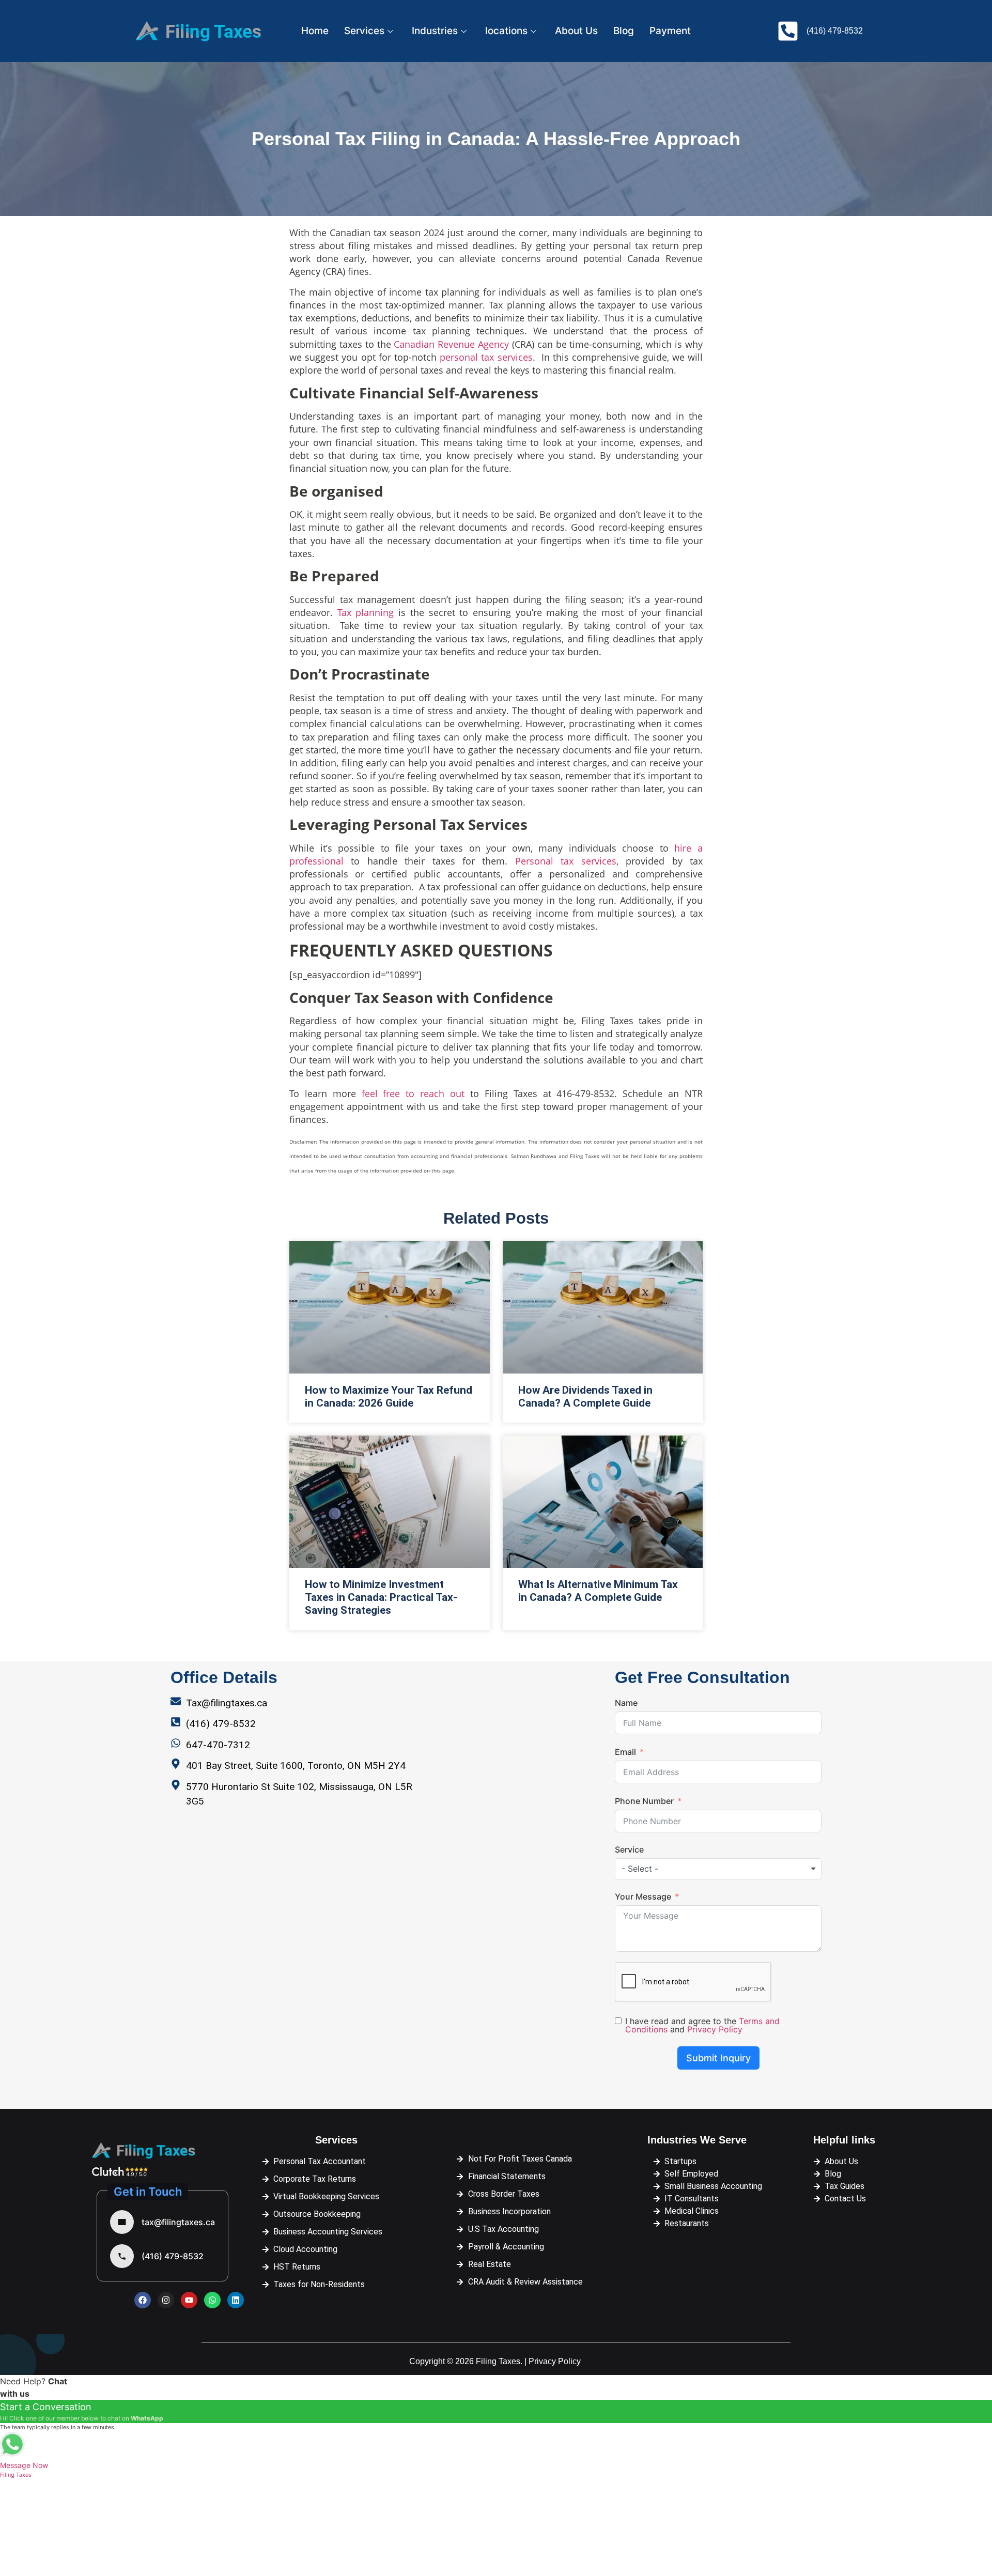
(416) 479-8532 (173, 2256)
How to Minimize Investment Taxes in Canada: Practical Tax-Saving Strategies (381, 1597)
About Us (576, 31)
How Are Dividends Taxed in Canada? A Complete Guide (585, 1397)
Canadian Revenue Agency (451, 344)
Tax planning (368, 612)
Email (625, 1752)
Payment (670, 31)
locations (506, 31)
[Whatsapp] (212, 2300)
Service (629, 1849)
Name (626, 1703)
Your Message (643, 1896)
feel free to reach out (413, 1093)
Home (315, 31)
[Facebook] (143, 2300)
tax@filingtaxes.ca (178, 2222)
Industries (435, 31)
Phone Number (644, 1801)
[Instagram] (166, 2300)
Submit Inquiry (718, 2058)
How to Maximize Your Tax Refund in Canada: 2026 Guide (389, 1397)
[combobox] (718, 1869)
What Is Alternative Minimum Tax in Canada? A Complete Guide (598, 1591)
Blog (624, 31)
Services (364, 31)
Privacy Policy (715, 2029)
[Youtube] (189, 2300)
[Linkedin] (236, 2300)
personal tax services (486, 357)
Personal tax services (566, 861)
